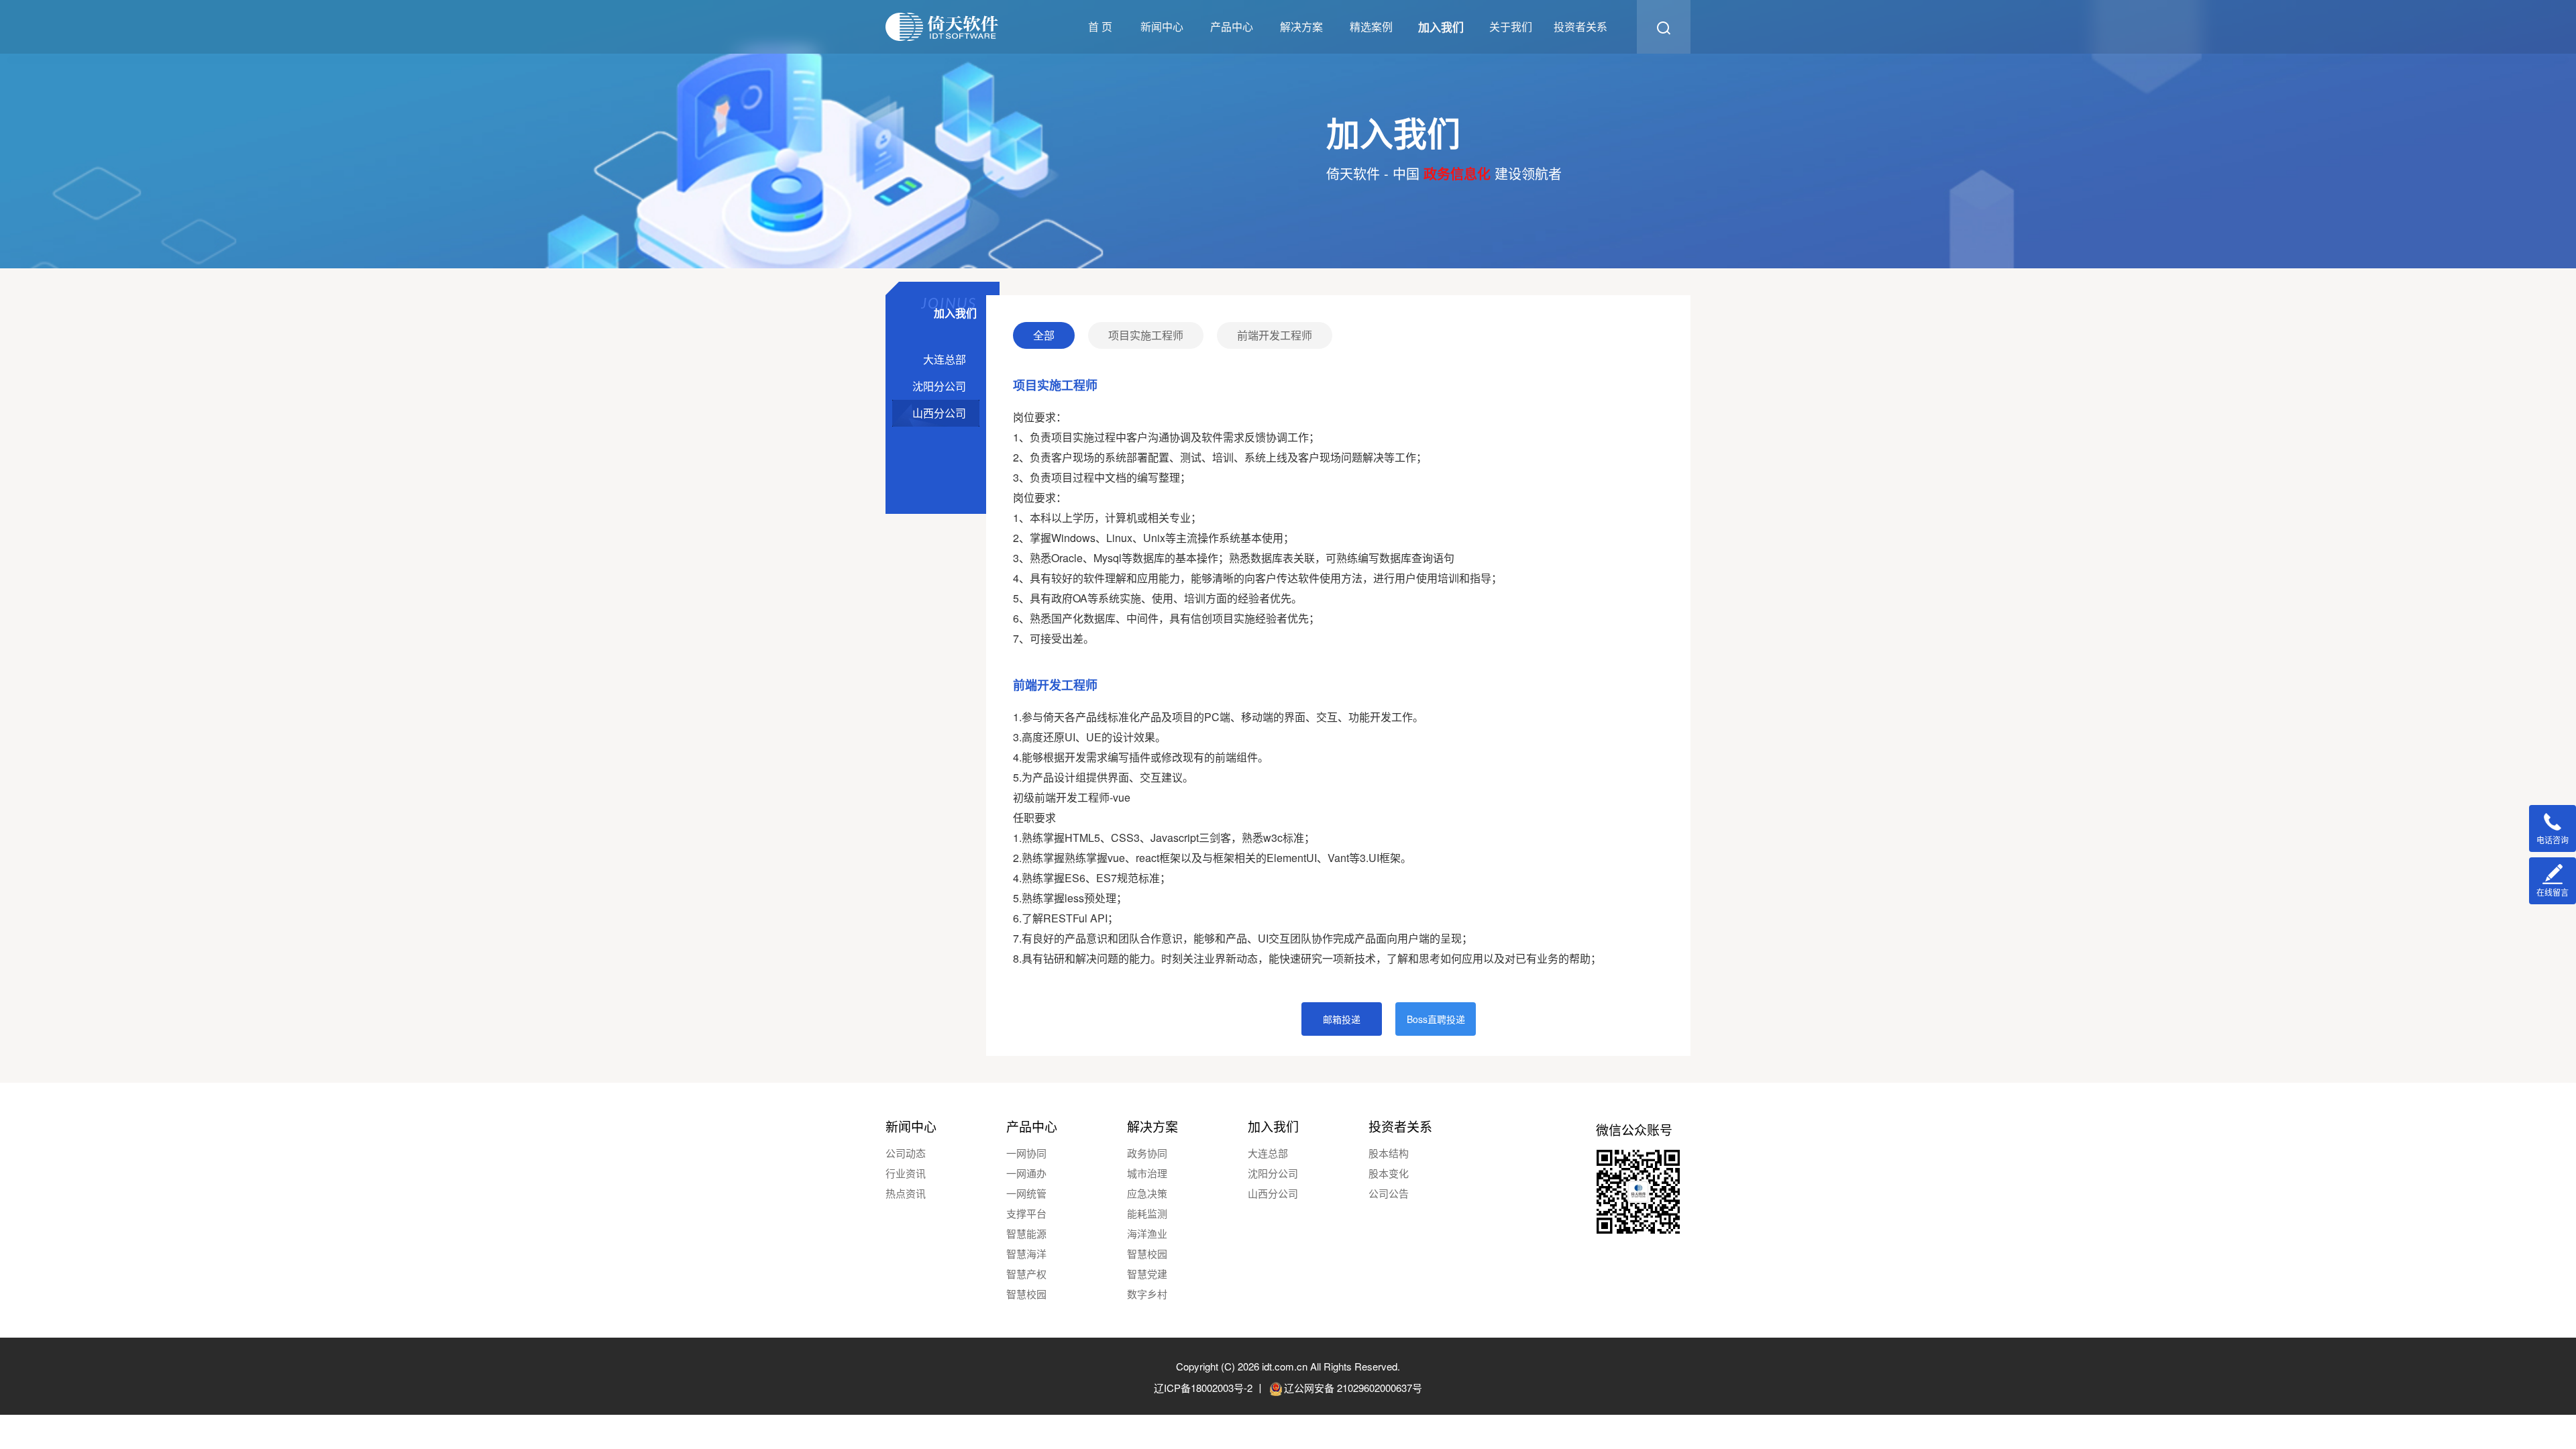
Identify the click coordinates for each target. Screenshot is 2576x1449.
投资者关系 (1580, 26)
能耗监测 (1147, 1213)
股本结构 (1389, 1153)
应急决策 (1147, 1193)
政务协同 (1147, 1153)
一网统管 (1026, 1193)
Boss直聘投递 (1436, 1019)
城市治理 (1147, 1173)
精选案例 (1371, 26)
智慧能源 (1026, 1233)
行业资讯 (906, 1173)
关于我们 (1511, 26)
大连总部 (1268, 1153)
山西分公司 (1273, 1193)
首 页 (1100, 26)
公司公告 (1389, 1193)
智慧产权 (1026, 1274)
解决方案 (1301, 26)
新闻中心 (1162, 26)
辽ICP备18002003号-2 (1203, 1388)
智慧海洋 (1026, 1253)
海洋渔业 (1147, 1233)
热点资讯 (906, 1193)
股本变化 (1389, 1173)
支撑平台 (1026, 1213)
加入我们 (1441, 27)
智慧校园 (1026, 1294)
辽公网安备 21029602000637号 (1353, 1388)
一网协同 (1026, 1153)
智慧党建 (1147, 1274)
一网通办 (1026, 1173)
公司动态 (906, 1153)
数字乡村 (1147, 1294)
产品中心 (1232, 26)
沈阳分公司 (1273, 1173)
